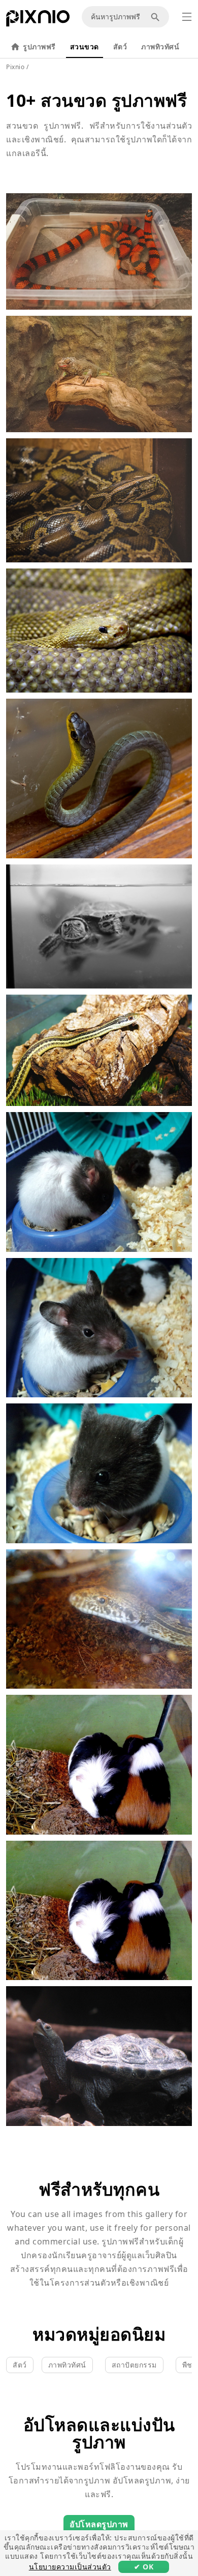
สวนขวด (85, 47)
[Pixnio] (38, 20)
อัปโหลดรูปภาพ (99, 2524)
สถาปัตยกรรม (134, 2365)
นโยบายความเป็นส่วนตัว (70, 2567)
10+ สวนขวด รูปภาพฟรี (96, 100)
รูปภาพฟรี (39, 47)
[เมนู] (187, 17)
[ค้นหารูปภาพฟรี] (157, 17)
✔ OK (144, 2567)
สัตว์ (120, 47)
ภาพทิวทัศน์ (160, 47)
